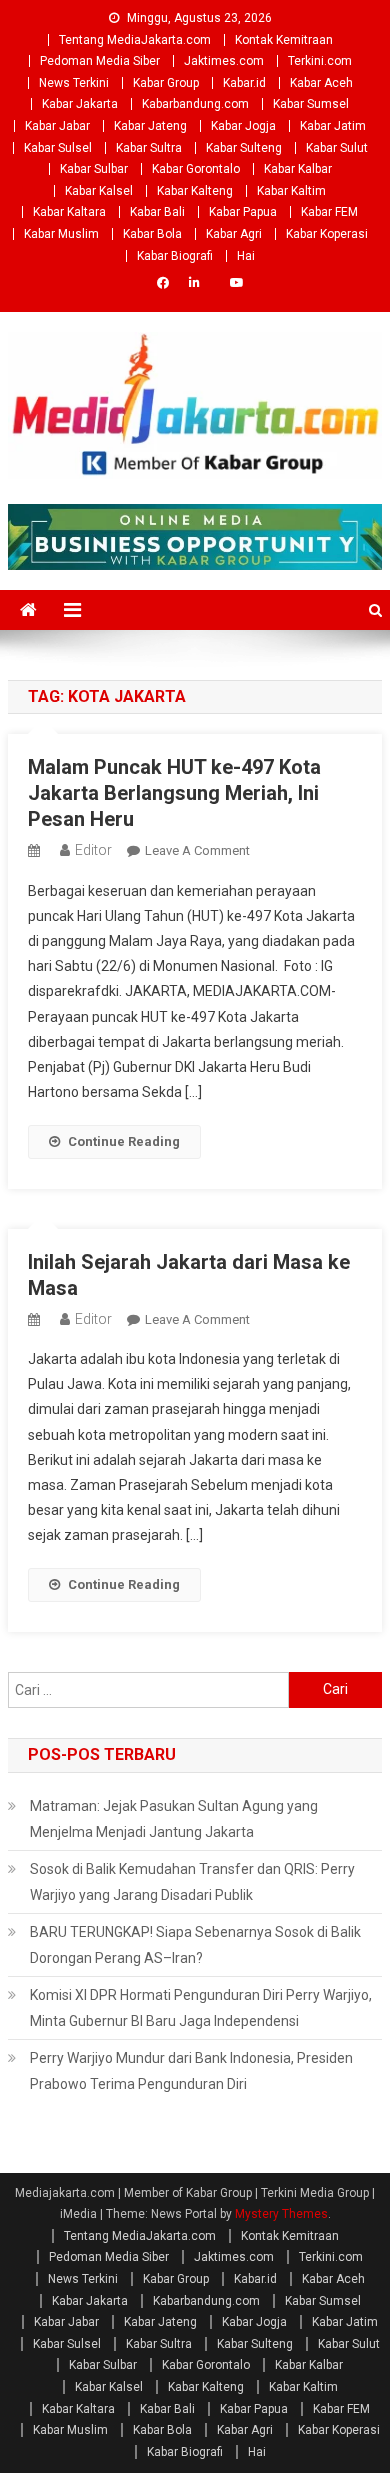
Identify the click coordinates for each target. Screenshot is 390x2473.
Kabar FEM (329, 212)
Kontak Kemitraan (284, 40)
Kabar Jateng (150, 126)
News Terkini (74, 83)
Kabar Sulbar (94, 169)
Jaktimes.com (224, 61)
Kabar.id (244, 83)
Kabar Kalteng (195, 191)
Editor (93, 850)
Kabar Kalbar (298, 169)
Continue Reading (124, 1141)
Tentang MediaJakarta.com (135, 40)
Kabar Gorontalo (196, 169)
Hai (246, 256)
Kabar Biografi (175, 256)
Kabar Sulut (337, 148)
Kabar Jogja (243, 126)
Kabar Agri (234, 234)
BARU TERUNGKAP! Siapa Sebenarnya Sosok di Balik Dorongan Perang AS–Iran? (195, 1945)
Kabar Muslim (61, 234)
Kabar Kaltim (291, 191)
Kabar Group (166, 83)
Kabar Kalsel (99, 191)
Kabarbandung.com (195, 104)
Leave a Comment (197, 850)
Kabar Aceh (321, 83)
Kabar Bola (152, 234)
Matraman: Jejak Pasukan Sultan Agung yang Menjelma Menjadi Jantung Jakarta (174, 1819)
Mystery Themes (281, 2214)
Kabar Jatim (333, 126)
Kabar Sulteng (244, 148)
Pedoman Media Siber (100, 61)
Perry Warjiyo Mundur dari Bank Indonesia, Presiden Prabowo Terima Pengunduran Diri (191, 2071)
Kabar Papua (243, 212)
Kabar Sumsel (311, 104)
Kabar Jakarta (80, 104)
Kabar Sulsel (58, 148)
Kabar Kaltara (69, 212)
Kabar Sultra (149, 148)
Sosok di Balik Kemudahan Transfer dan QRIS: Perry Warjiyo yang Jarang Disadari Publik (192, 1882)
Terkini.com (320, 61)
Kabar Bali (157, 212)
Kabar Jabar (57, 126)
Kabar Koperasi (327, 234)
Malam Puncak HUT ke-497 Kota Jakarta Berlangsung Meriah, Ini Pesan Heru (174, 793)
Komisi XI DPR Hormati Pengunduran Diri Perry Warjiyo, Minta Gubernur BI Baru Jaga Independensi (201, 2008)
